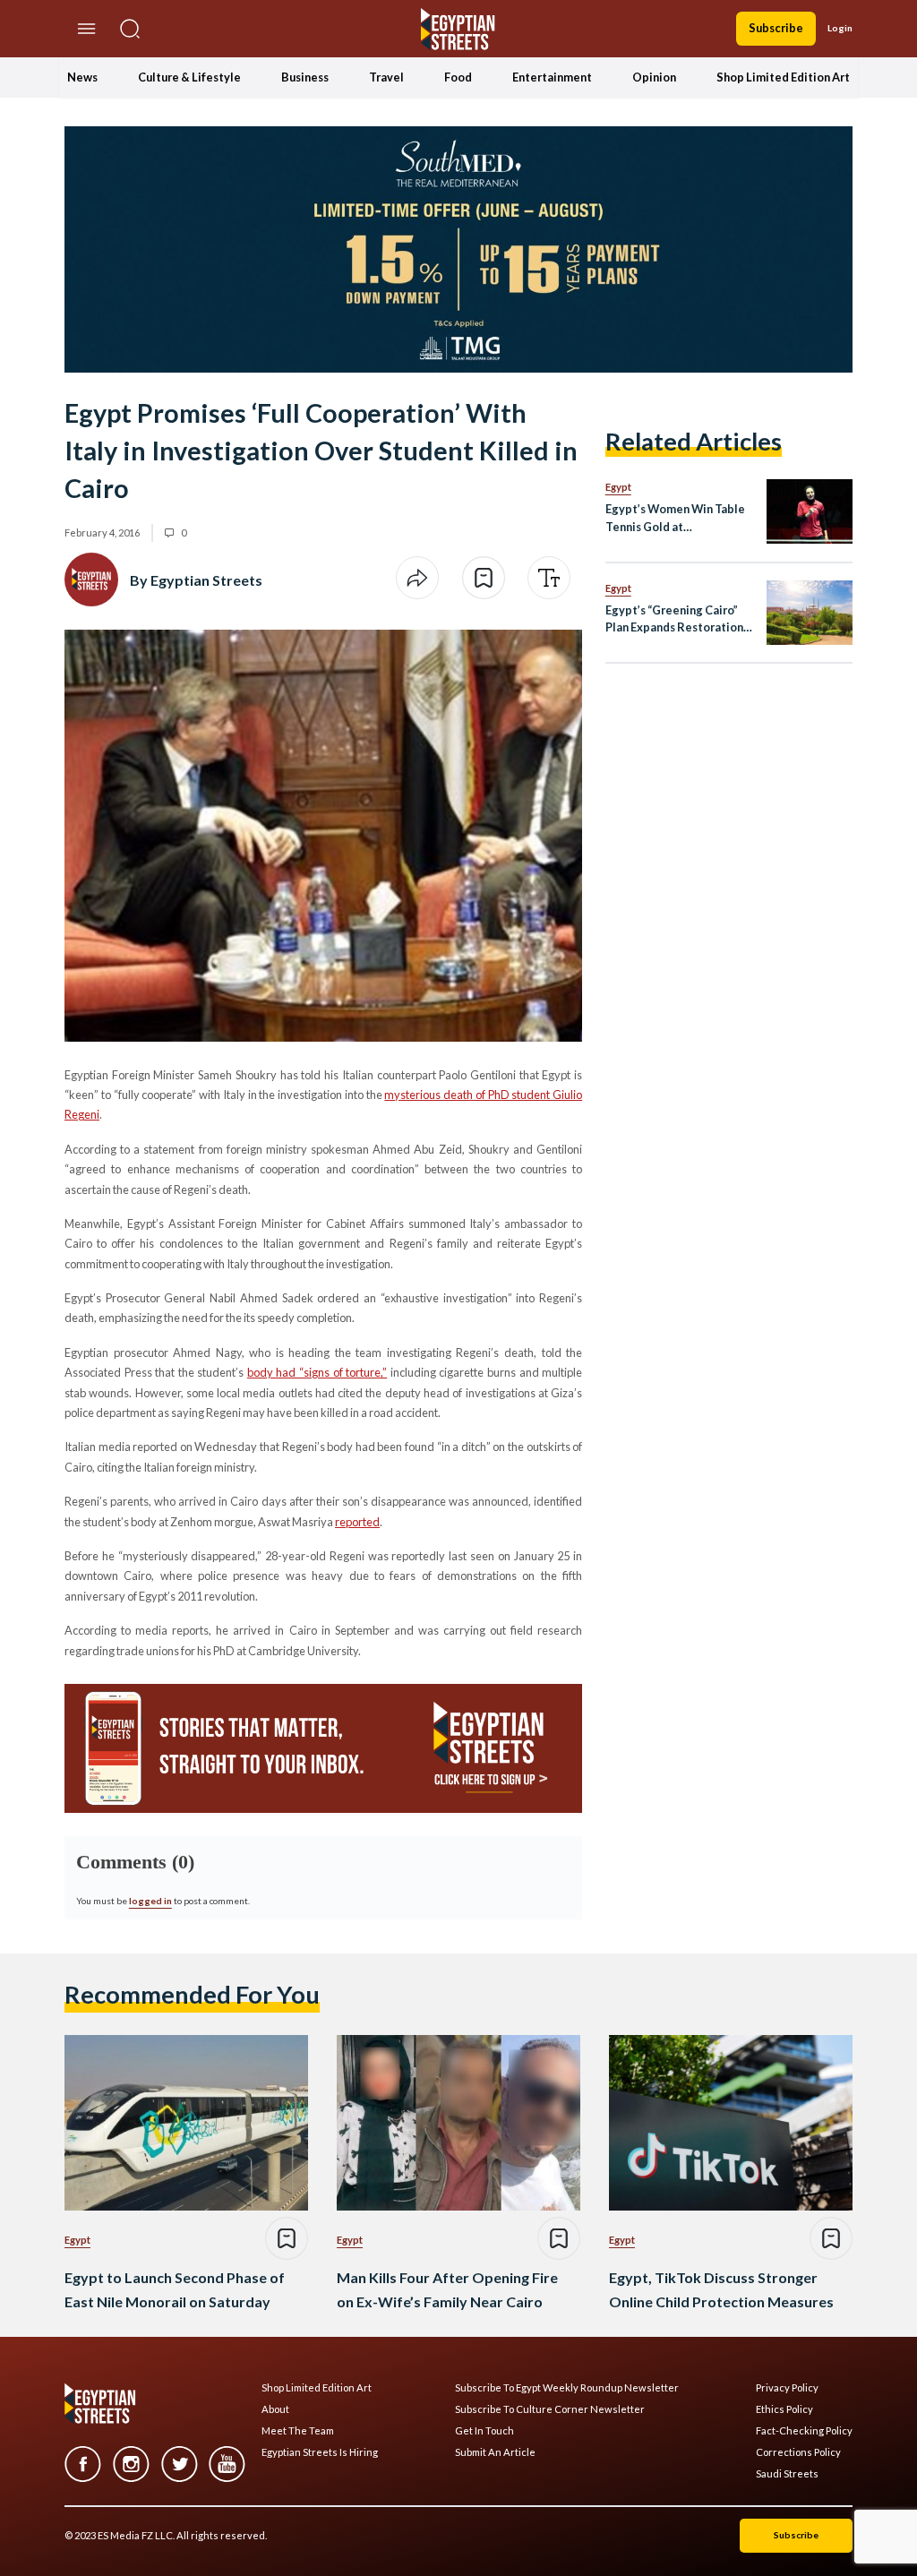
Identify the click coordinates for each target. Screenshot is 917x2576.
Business (305, 77)
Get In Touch (484, 2431)
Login (840, 28)
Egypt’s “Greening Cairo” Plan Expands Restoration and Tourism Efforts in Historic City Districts (674, 619)
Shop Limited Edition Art (783, 77)
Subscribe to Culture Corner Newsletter (550, 2409)
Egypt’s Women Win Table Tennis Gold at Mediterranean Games (675, 518)
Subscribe (776, 28)
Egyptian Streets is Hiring (320, 2452)
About (275, 2409)
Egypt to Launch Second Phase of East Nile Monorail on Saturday (175, 2289)
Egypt (618, 487)
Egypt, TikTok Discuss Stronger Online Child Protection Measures (721, 2289)
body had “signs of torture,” (317, 1372)
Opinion (654, 77)
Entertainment (552, 77)
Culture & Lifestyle (189, 77)
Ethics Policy (784, 2409)
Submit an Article (495, 2452)
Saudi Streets (787, 2474)
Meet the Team (298, 2431)
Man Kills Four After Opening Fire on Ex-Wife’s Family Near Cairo (447, 2289)
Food (458, 77)
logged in (150, 1901)
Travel (386, 77)
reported (357, 1522)
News (82, 77)
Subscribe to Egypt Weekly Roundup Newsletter (567, 2388)
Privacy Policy (787, 2388)
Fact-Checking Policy (804, 2431)
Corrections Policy (798, 2452)
